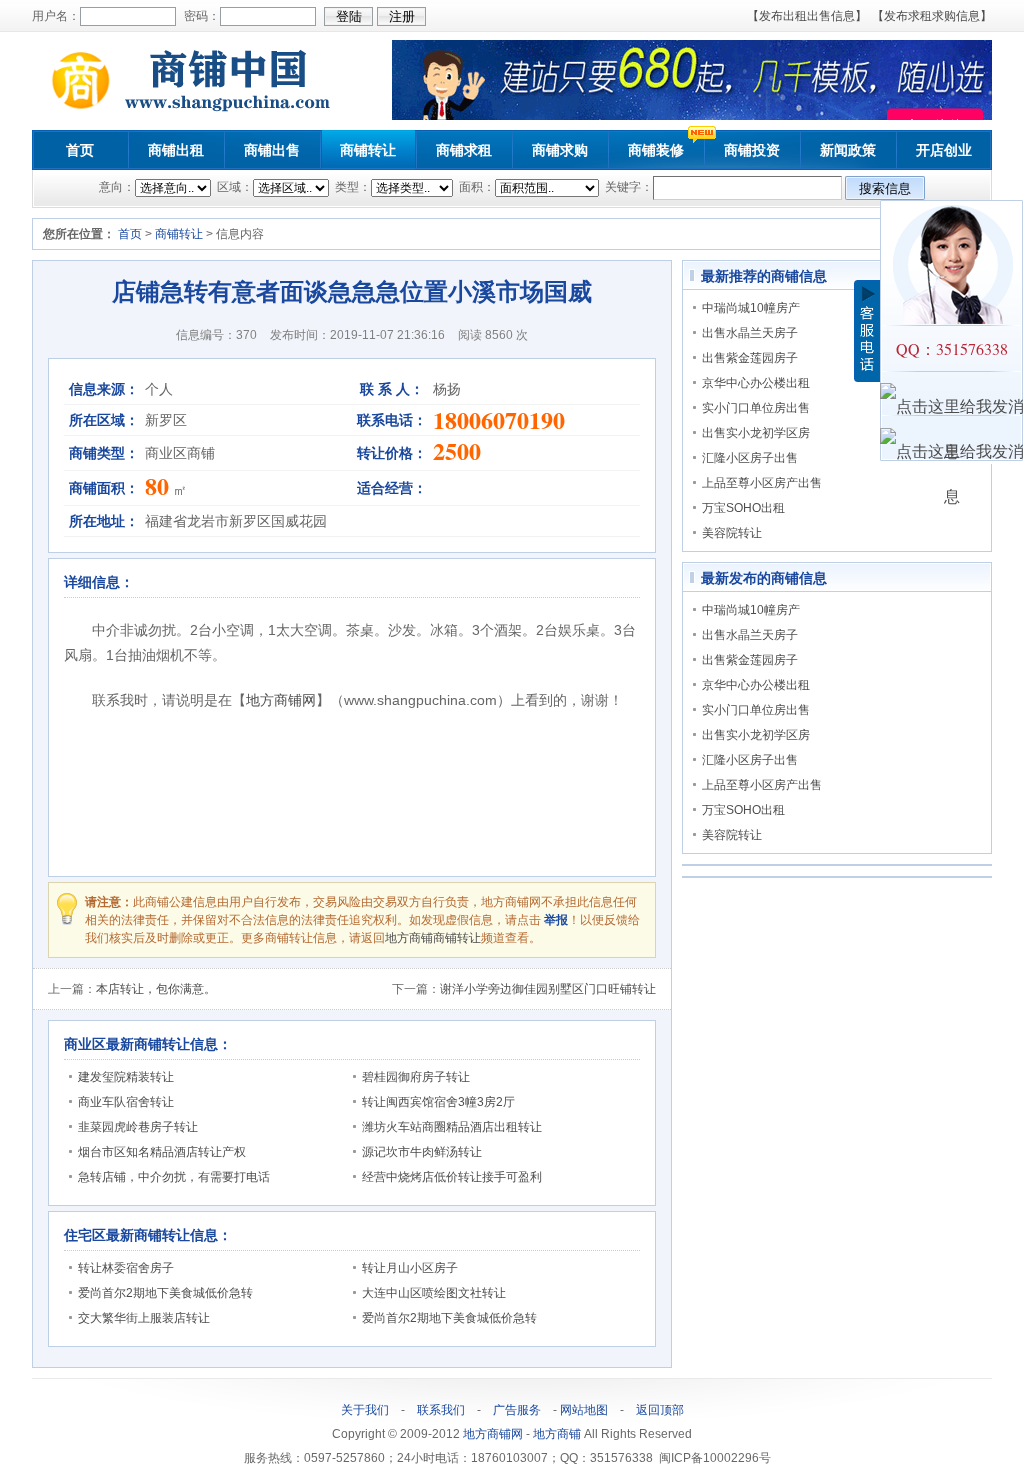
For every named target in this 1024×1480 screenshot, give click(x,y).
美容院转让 (732, 533)
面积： (475, 187)
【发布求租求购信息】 (932, 16)
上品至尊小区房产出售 (762, 483)
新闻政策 (848, 150)
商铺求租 (464, 150)
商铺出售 (272, 150)
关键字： (627, 187)
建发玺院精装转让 (126, 1077)
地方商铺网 (281, 700)
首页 (80, 150)
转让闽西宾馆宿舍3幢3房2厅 (438, 1102)
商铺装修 (656, 150)
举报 (556, 920)
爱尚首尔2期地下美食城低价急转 (165, 1293)
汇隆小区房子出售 (750, 458)
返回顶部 (660, 1410)
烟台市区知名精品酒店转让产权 (162, 1152)
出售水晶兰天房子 (750, 333)
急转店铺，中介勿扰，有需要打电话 (174, 1177)
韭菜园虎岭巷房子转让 (138, 1127)
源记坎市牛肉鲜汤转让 (422, 1152)
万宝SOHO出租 (743, 508)
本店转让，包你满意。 (156, 989)
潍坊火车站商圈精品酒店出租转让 (452, 1127)
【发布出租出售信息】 (807, 16)
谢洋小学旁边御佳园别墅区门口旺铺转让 (548, 989)
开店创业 (944, 150)
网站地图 (584, 1410)
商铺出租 (176, 150)
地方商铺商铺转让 (433, 938)
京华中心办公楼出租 (756, 383)
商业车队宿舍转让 (126, 1102)
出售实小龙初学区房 (756, 433)
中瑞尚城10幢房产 (751, 308)
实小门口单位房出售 (756, 408)
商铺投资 (752, 150)
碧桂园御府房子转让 (416, 1077)
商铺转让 (368, 150)
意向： (117, 187)
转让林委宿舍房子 (126, 1268)
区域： (233, 187)
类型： (351, 187)
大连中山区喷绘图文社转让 (434, 1293)
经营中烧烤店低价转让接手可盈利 (452, 1177)
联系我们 (441, 1410)
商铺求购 (560, 150)
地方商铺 (557, 1434)
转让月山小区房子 (410, 1268)
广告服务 (517, 1410)
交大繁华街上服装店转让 (144, 1318)
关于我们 (365, 1410)
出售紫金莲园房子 (750, 358)
